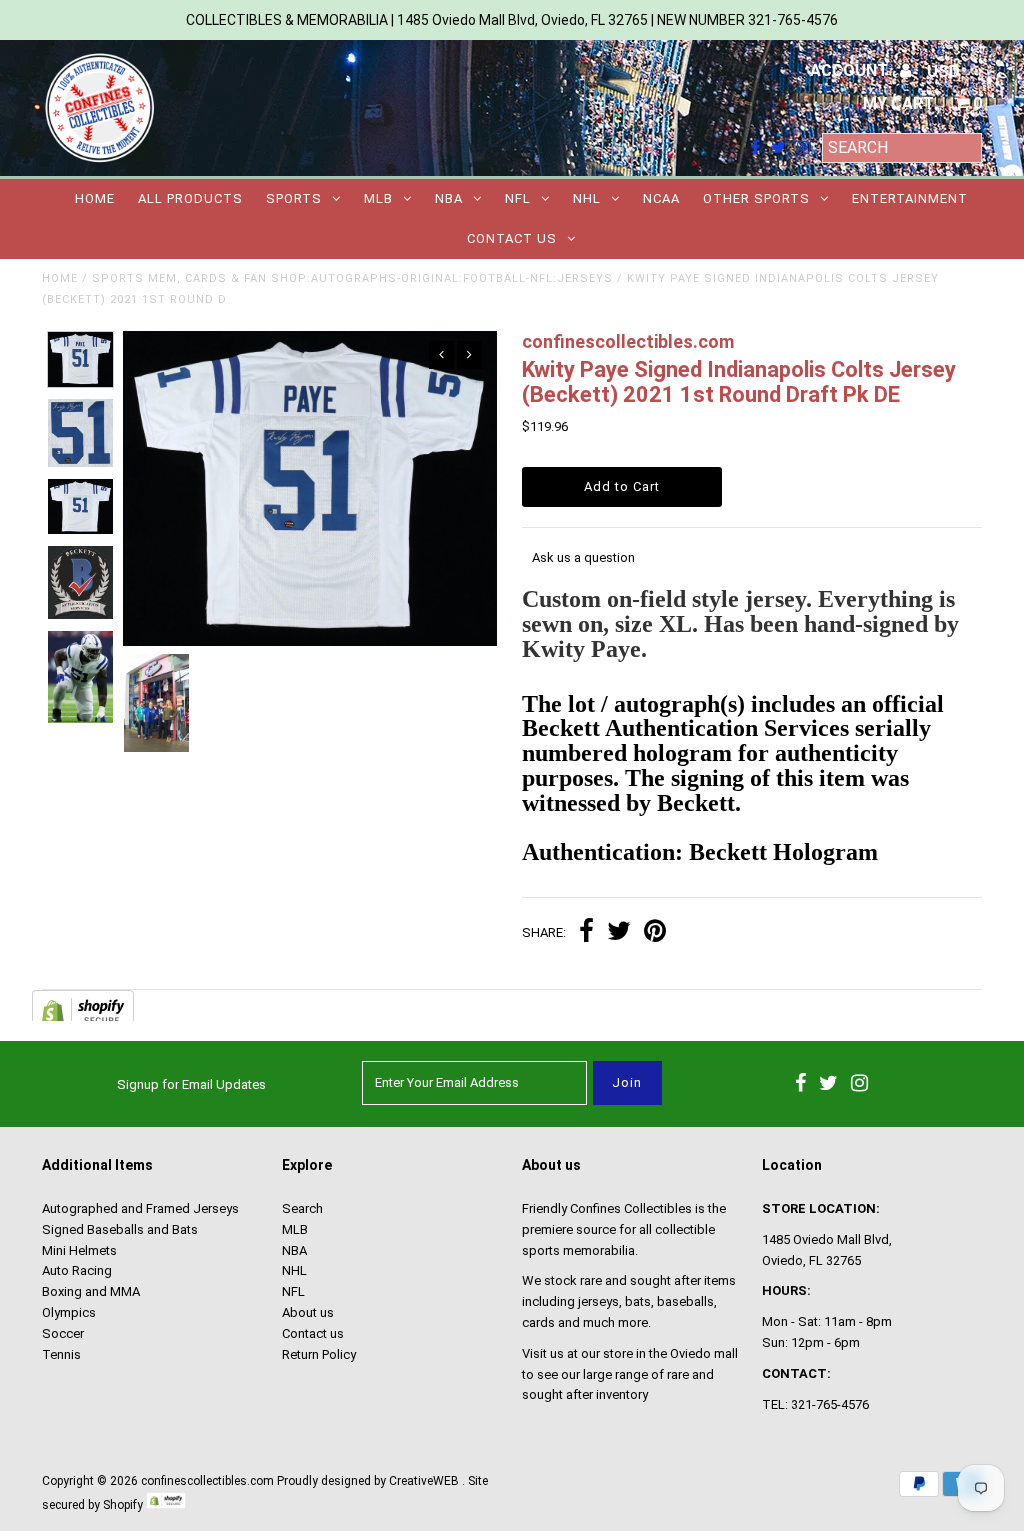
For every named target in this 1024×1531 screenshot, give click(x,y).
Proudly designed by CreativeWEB (368, 1481)
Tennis (61, 1354)
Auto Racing (77, 1270)
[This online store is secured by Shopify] (166, 1505)
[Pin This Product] (655, 933)
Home (95, 198)
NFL (518, 198)
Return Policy (319, 1354)
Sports (294, 198)
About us (308, 1312)
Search (302, 1208)
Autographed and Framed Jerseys (140, 1208)
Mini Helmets (79, 1250)
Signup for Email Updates (191, 1084)
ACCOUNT (851, 70)
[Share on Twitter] (619, 933)
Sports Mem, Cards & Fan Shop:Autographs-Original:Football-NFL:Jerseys (352, 278)
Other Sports (756, 198)
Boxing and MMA (91, 1291)
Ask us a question (583, 557)
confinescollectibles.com (207, 1481)
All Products (190, 198)
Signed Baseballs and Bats (120, 1229)
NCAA (661, 198)
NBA (449, 198)
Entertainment (910, 198)
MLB (378, 198)
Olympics (69, 1312)
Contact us (512, 238)
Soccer (63, 1333)
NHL (587, 198)
